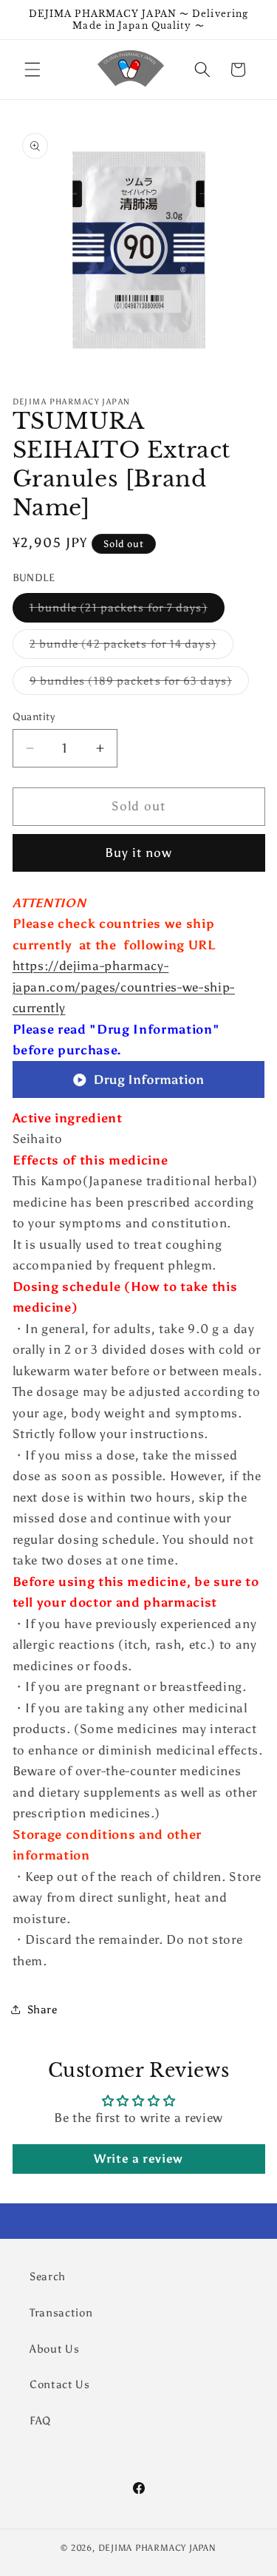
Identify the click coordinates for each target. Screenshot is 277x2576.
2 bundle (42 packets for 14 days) (131, 647)
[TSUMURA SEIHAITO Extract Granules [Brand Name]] (139, 1097)
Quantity (34, 716)
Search (48, 2276)
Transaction (61, 2312)
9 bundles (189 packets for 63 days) (140, 684)
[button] (33, 70)
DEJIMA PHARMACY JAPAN (157, 2548)
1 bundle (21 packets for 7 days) (127, 611)
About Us (54, 2349)
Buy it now (139, 853)
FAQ (40, 2420)
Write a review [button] (138, 2159)
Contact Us (60, 2384)
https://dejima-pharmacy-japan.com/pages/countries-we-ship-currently (124, 987)
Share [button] (42, 2009)
